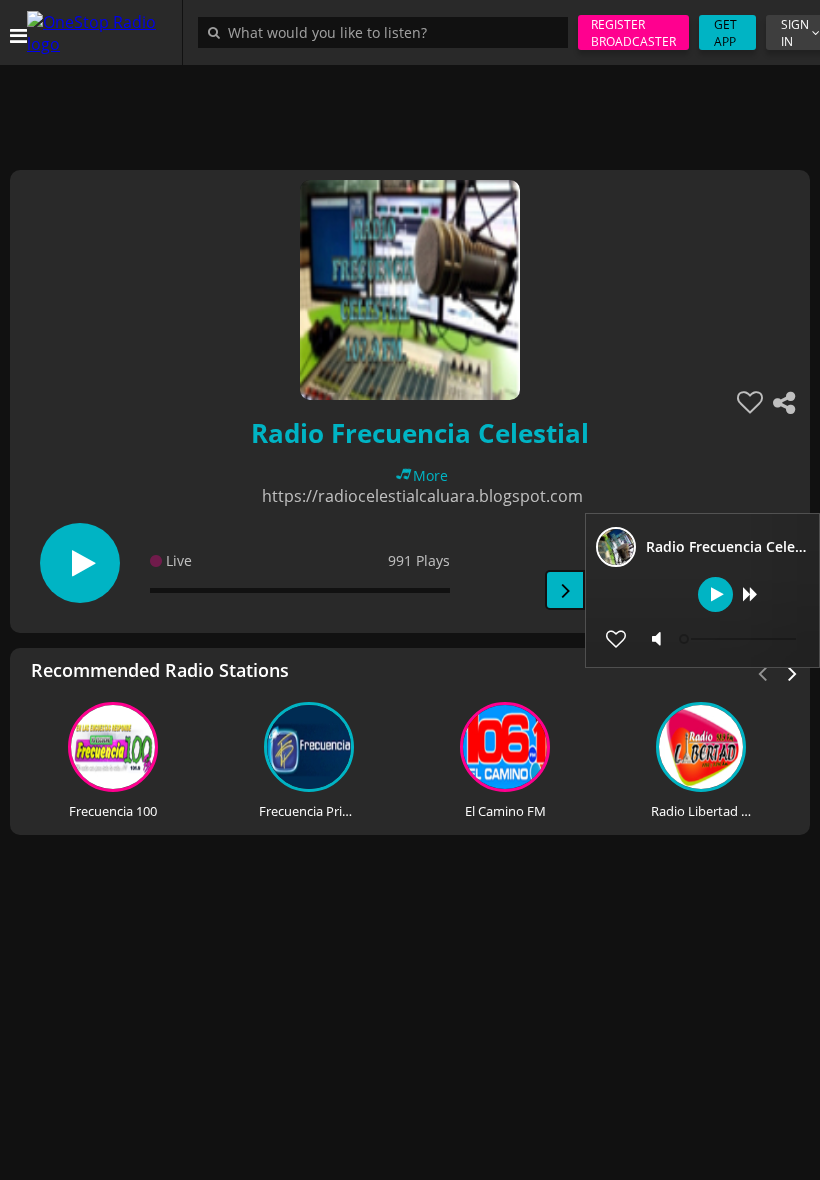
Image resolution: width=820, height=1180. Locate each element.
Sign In (795, 33)
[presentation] (793, 672)
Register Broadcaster (633, 33)
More (430, 475)
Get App (725, 33)
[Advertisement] (410, 110)
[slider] (740, 639)
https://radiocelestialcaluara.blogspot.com (422, 496)
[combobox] (388, 32)
